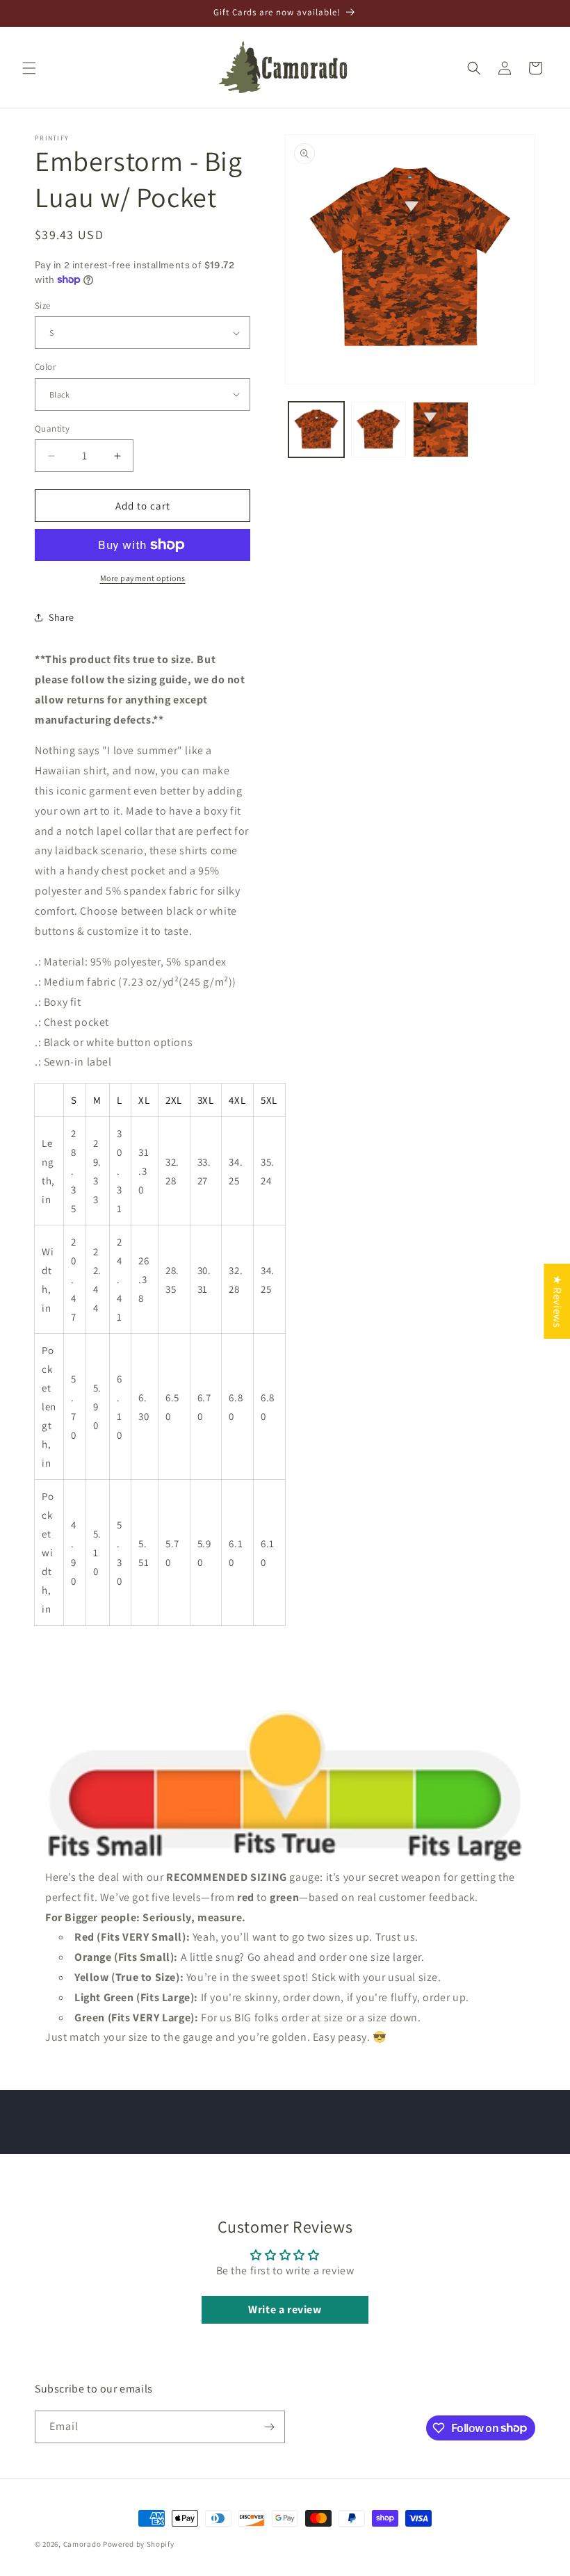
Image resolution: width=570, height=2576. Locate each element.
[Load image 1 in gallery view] (316, 430)
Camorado (82, 2544)
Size (43, 305)
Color (45, 367)
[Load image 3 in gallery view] (441, 430)
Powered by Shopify (139, 2544)
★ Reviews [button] (557, 1301)
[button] (29, 68)
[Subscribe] (269, 2427)
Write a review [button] (285, 2309)
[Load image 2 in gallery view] (379, 430)
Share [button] (62, 617)
